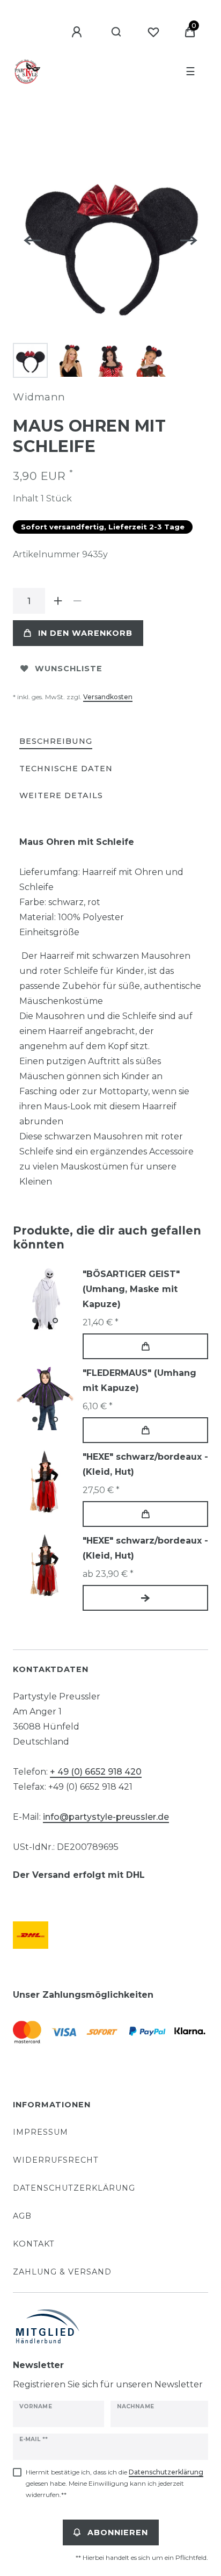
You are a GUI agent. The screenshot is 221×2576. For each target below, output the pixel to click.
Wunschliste (69, 669)
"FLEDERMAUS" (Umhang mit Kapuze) (139, 1380)
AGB (22, 2216)
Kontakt (34, 2244)
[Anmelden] (78, 32)
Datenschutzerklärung (74, 2188)
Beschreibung (56, 741)
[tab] (56, 742)
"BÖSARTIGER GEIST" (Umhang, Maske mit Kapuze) (131, 1289)
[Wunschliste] (153, 32)
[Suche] (117, 32)
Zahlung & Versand (62, 2272)
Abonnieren (118, 2532)
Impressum (40, 2132)
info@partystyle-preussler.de (106, 1817)
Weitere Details (61, 795)
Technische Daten (66, 769)
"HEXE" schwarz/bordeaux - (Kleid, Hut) (145, 1464)
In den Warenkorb (85, 633)
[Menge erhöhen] (58, 601)
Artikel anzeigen (145, 1598)
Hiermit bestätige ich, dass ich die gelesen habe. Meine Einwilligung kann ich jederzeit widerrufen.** (115, 2483)
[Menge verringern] (77, 601)
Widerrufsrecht (56, 2160)
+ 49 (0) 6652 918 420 (96, 1772)
